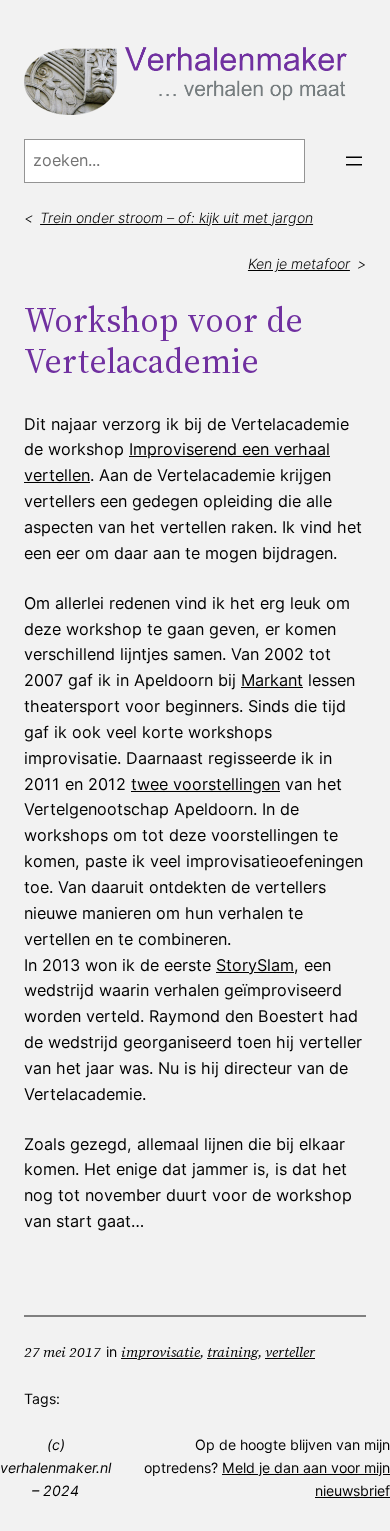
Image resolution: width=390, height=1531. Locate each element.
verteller (290, 1352)
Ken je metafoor (299, 263)
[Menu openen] (354, 161)
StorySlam (255, 965)
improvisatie (160, 1352)
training (232, 1352)
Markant (272, 680)
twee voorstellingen (205, 784)
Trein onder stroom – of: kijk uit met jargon (176, 217)
